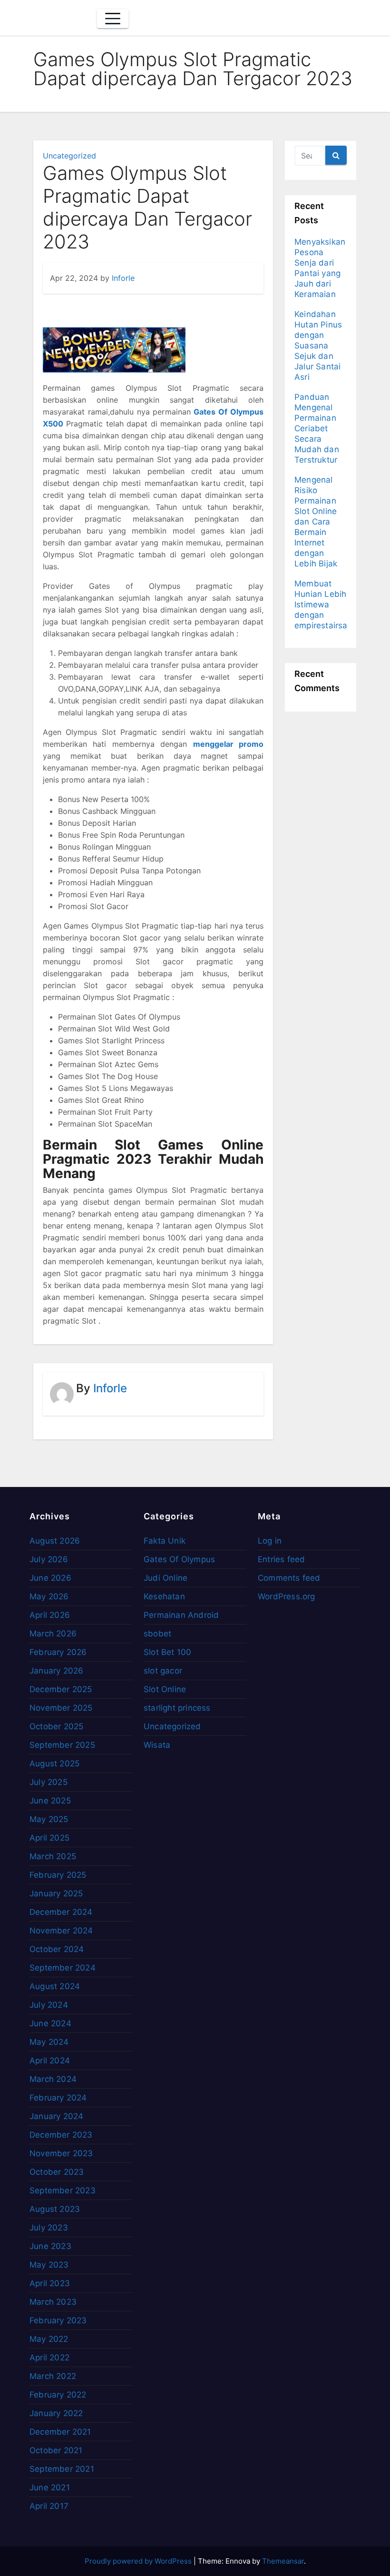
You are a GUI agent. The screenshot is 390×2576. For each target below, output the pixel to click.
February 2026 (58, 1652)
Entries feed (281, 1559)
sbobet (157, 1634)
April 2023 (50, 2283)
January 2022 (56, 2413)
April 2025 (49, 1838)
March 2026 (53, 1634)
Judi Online (166, 1578)
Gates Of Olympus (179, 1559)
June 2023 (50, 2246)
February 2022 (58, 2395)
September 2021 (62, 2469)
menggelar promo (228, 744)
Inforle (123, 278)
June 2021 (50, 2487)
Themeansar (283, 2561)
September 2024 (63, 1968)
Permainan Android (181, 1615)
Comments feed (289, 1578)
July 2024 (49, 2005)
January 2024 (56, 2116)
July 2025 (49, 1782)
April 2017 (49, 2506)
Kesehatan (164, 1596)
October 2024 (57, 1949)
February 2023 (58, 2320)
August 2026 (55, 1541)
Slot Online (165, 1689)
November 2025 (61, 1708)
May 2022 (49, 2339)
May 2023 (49, 2265)
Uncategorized (69, 156)
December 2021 (60, 2432)
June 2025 (50, 1801)
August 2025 (54, 1764)
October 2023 (57, 2172)
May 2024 (49, 2042)
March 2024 (53, 2079)
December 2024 (61, 1912)
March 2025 (53, 1856)
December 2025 (61, 1689)
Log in (270, 1541)
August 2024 (55, 1986)
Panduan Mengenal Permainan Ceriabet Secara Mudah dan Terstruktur (317, 428)
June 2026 (50, 1578)
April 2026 (50, 1615)
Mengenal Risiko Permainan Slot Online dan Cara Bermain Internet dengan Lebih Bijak (316, 522)
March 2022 (53, 2376)
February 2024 (58, 2098)
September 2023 (63, 2190)
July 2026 (49, 1559)
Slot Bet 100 (167, 1652)
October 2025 (56, 1726)
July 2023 (49, 2228)
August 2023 (55, 2209)
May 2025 (49, 1819)
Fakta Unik (165, 1541)
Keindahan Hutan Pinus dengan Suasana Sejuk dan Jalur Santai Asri (318, 346)
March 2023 (53, 2302)
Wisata (157, 1745)
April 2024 (50, 2061)
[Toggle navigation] (113, 19)
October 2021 (56, 2450)
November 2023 (61, 2153)
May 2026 (49, 1596)
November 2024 (61, 1931)
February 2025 (58, 1875)
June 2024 (50, 2023)
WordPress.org (287, 1596)
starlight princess (177, 1708)
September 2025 (62, 1745)
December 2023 (61, 2135)
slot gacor (163, 1671)
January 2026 (56, 1671)
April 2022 (49, 2358)
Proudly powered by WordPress (139, 2561)
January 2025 (56, 1893)
